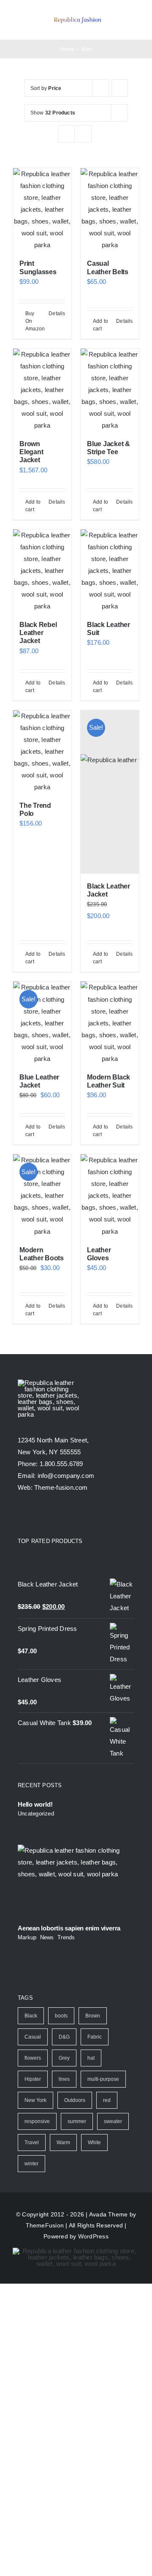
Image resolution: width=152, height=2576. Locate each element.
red (107, 2100)
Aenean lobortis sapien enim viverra (69, 1928)
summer (77, 2121)
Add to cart (100, 325)
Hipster (33, 2079)
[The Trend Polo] (42, 752)
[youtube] (67, 1515)
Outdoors (75, 2100)
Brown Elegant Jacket (31, 452)
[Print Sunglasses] (42, 210)
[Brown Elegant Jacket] (42, 390)
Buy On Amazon (34, 321)
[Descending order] (120, 88)
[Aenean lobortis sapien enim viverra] (76, 1881)
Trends (66, 1937)
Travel (32, 2143)
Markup (27, 1937)
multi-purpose (103, 2079)
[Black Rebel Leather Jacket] (42, 571)
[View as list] (83, 134)
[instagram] (52, 1515)
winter (31, 2164)
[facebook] (21, 1515)
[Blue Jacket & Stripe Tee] (110, 390)
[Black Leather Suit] (110, 571)
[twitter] (36, 1515)
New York (35, 2100)
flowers (33, 2058)
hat (91, 2058)
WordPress (93, 2236)
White (94, 2143)
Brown (93, 2016)
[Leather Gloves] (110, 1196)
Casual (33, 2037)
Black (31, 2016)
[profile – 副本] (77, 17)
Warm (63, 2143)
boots (61, 2016)
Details (57, 313)
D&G (64, 2037)
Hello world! (35, 1804)
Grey (64, 2058)
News (47, 1937)
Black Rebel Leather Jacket (38, 633)
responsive (37, 2121)
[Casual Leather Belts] (110, 210)
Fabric (95, 2037)
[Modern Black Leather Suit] (110, 1023)
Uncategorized (36, 1814)
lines (64, 2079)
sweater (113, 2121)
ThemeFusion (45, 2225)
